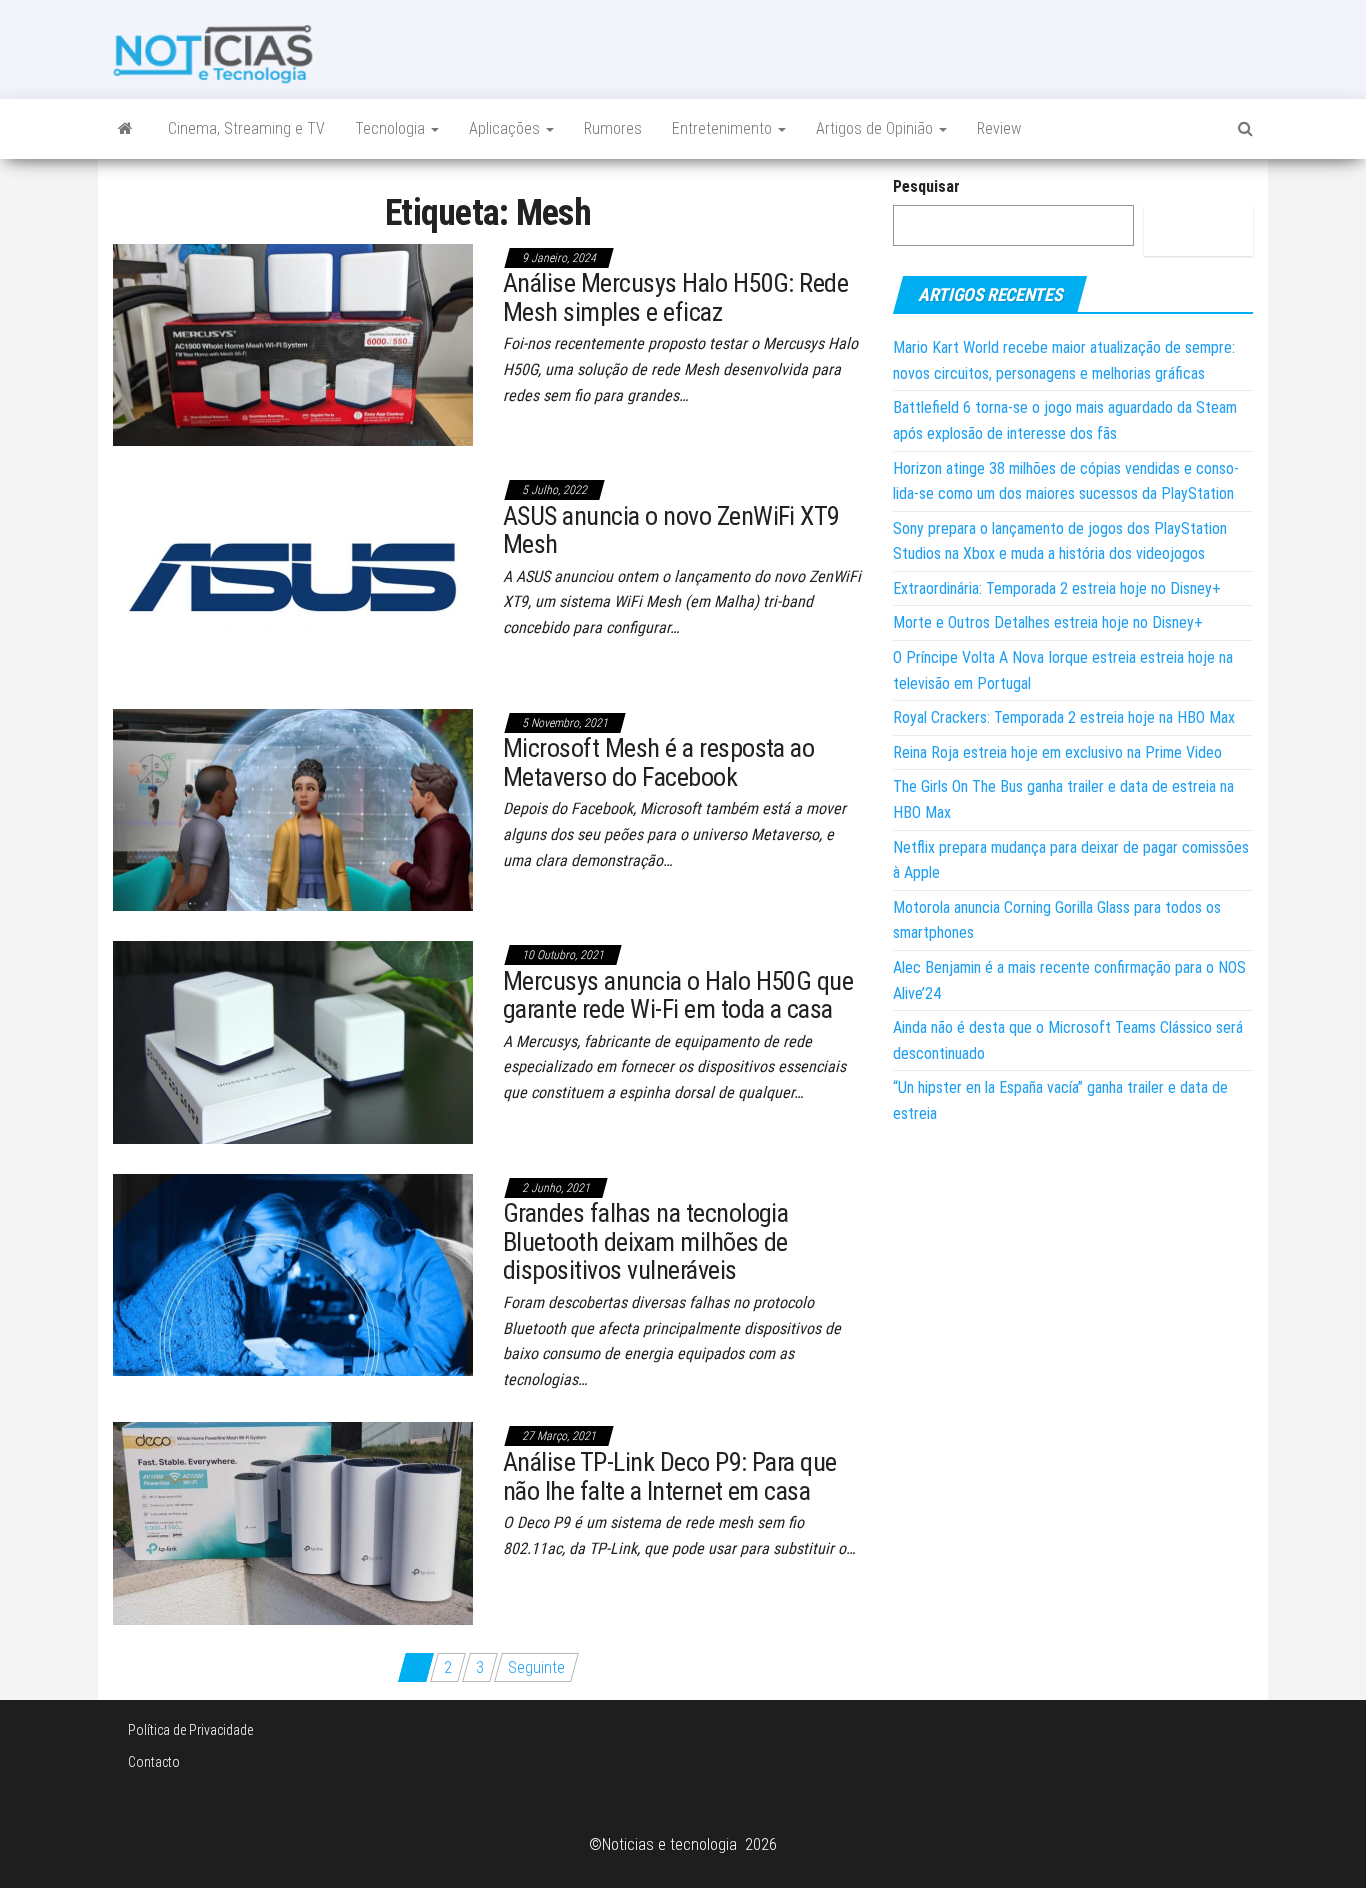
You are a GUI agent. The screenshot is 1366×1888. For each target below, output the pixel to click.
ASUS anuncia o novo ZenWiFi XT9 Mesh (671, 530)
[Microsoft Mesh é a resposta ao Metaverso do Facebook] (293, 808)
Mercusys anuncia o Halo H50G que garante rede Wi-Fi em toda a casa (678, 995)
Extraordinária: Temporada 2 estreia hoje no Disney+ (1057, 588)
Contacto (154, 1762)
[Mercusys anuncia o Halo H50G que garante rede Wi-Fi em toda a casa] (293, 1041)
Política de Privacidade (190, 1730)
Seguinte (536, 1667)
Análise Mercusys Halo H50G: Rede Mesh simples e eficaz (675, 297)
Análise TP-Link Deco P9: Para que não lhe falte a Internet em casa (670, 1476)
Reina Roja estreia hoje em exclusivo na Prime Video (1057, 752)
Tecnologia (392, 128)
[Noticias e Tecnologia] (125, 129)
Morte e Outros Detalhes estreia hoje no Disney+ (1048, 622)
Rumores (613, 128)
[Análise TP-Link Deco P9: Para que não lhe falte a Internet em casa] (293, 1522)
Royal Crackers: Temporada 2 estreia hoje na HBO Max (1064, 717)
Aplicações (506, 128)
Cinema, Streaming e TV (246, 128)
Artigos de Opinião (876, 128)
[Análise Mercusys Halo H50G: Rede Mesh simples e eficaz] (293, 343)
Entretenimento (724, 128)
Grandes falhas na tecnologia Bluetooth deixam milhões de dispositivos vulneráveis (645, 1241)
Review (999, 128)
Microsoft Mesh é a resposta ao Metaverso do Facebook (658, 762)
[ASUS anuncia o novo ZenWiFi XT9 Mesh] (293, 576)
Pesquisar (926, 186)
